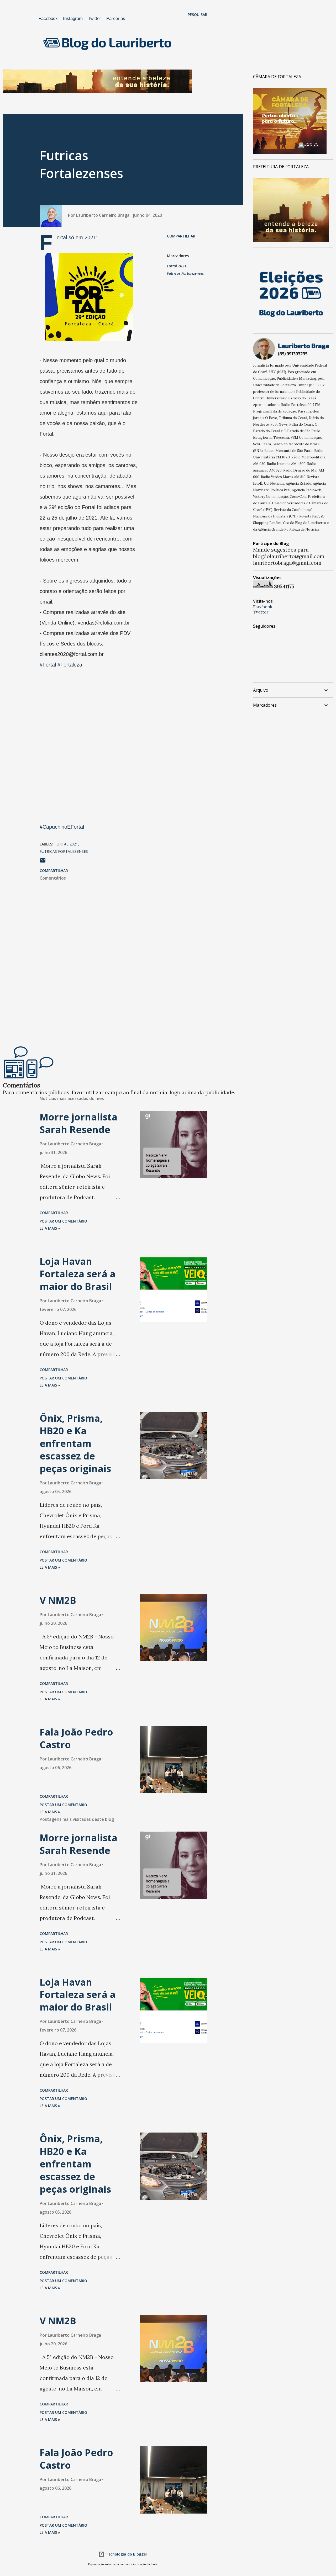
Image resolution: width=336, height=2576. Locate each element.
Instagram (73, 18)
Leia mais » (50, 1228)
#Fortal (48, 665)
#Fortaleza (70, 665)
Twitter (94, 18)
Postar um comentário (63, 1221)
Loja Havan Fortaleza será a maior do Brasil (78, 1274)
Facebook (48, 18)
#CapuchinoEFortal (62, 827)
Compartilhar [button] (181, 236)
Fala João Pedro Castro (76, 1738)
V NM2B (58, 1600)
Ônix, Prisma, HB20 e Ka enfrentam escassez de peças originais (75, 1443)
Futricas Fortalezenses (185, 273)
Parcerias (116, 18)
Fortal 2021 (177, 266)
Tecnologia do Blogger (126, 2554)
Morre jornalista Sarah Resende (78, 1123)
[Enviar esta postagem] (43, 862)
